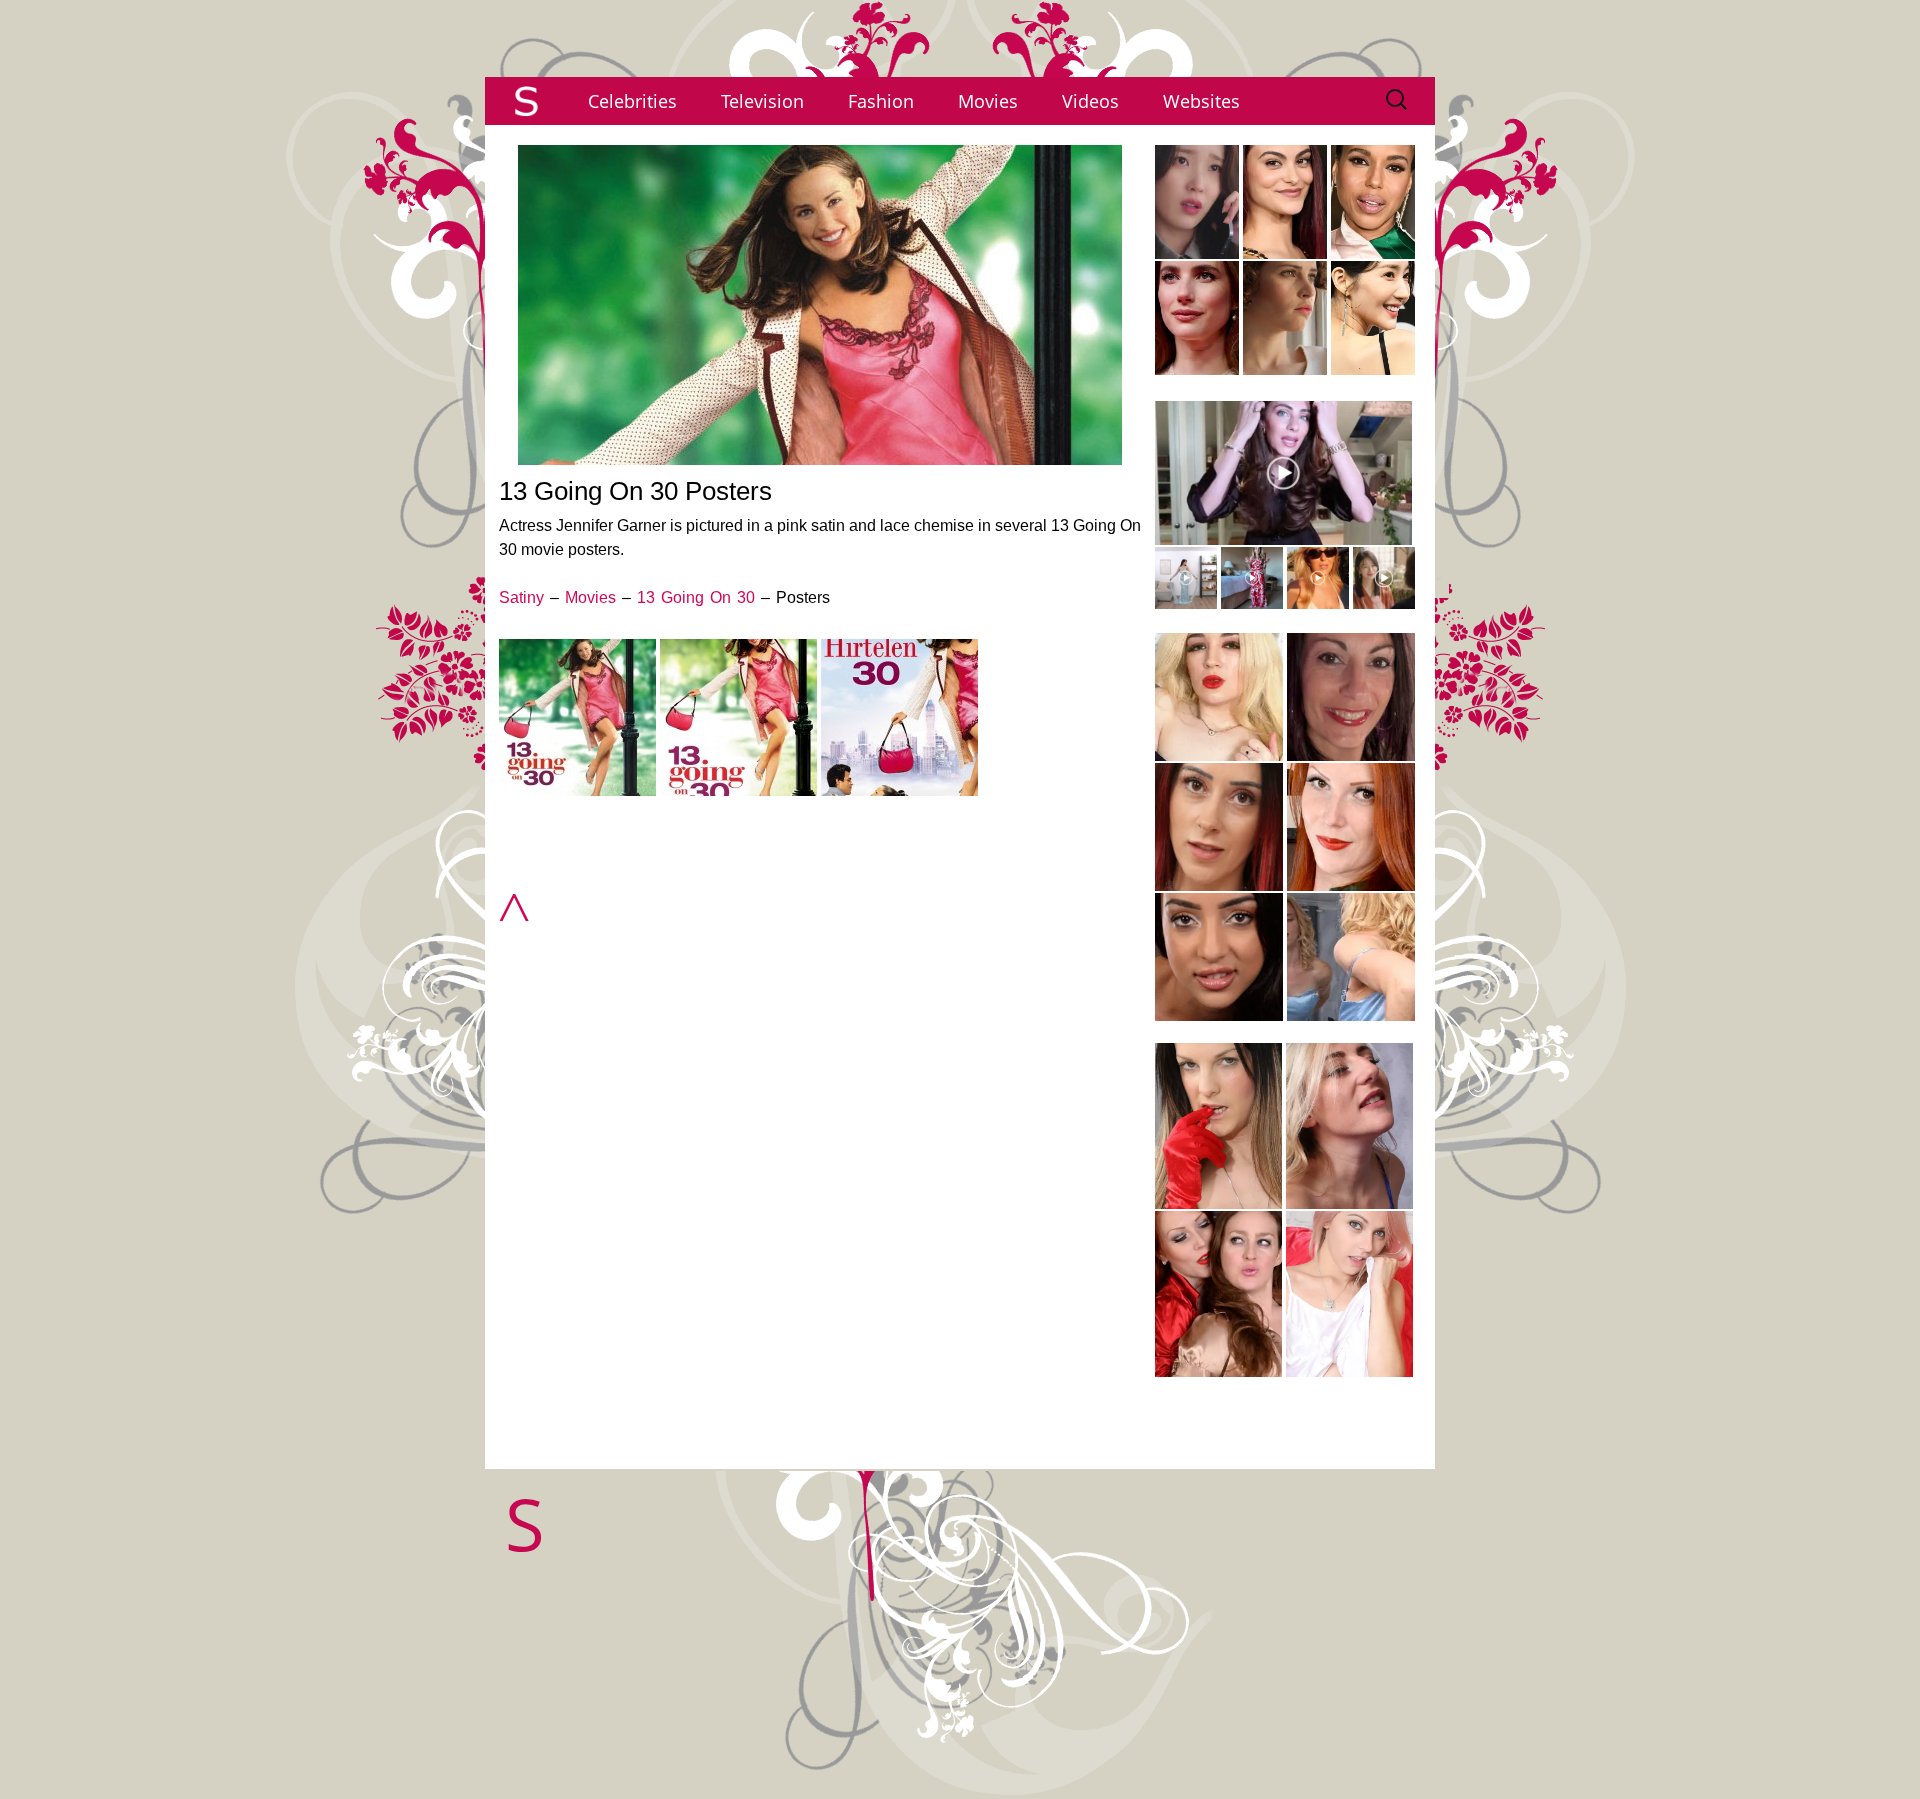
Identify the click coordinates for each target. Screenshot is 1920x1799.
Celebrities (632, 101)
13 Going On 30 (696, 597)
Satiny (521, 597)
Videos (1090, 101)
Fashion (881, 101)
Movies (988, 101)
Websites (1201, 101)
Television (762, 101)
